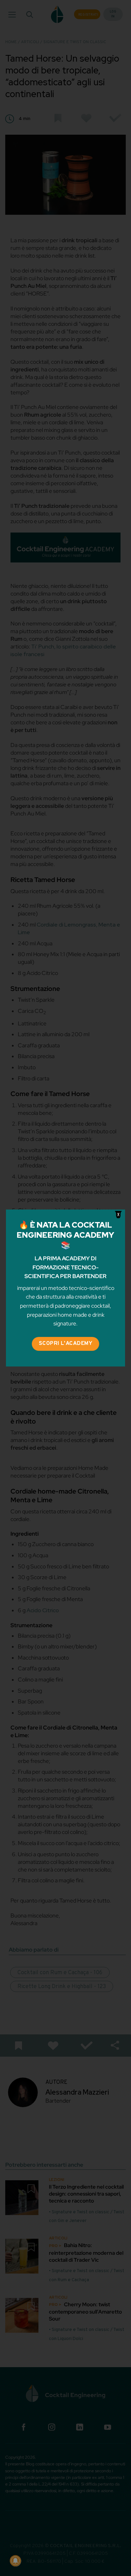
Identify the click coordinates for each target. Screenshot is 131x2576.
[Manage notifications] (15, 2561)
